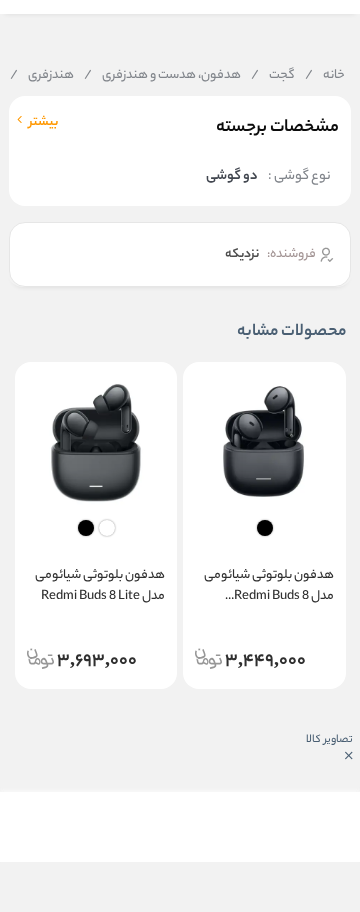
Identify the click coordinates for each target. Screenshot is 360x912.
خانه (325, 76)
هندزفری (42, 76)
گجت (273, 76)
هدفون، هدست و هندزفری (162, 76)
